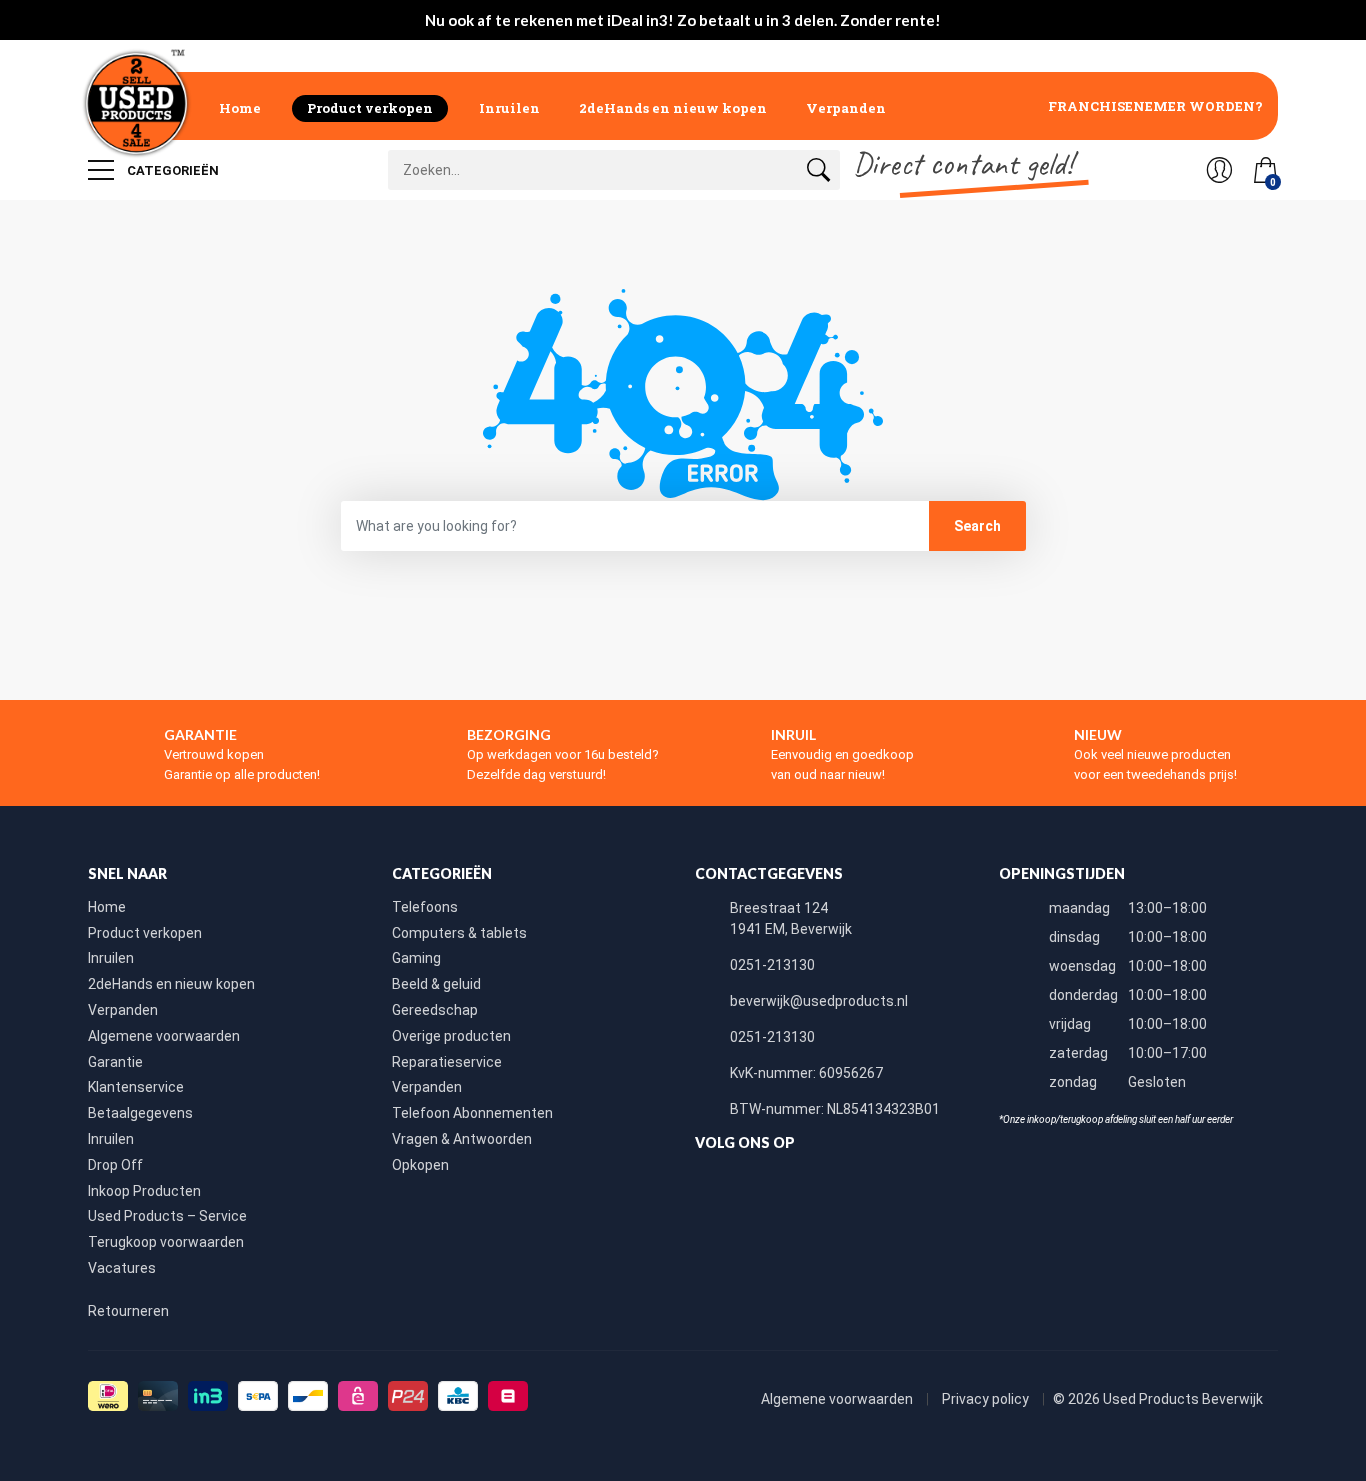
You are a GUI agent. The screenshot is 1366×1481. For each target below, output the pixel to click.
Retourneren (128, 1311)
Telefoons (425, 907)
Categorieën (171, 170)
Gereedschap (435, 1010)
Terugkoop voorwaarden (166, 1242)
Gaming (416, 958)
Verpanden (846, 108)
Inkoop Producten (144, 1191)
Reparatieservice (447, 1062)
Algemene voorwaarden (164, 1036)
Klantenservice (136, 1087)
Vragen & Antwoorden (462, 1139)
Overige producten (451, 1036)
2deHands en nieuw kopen (673, 108)
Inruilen (509, 108)
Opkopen (420, 1165)
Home (240, 108)
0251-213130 (772, 965)
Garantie (115, 1062)
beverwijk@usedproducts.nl (819, 1001)
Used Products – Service (167, 1216)
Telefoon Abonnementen (472, 1113)
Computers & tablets (459, 933)
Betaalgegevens (140, 1113)
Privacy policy (987, 1399)
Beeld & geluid (436, 984)
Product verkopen (370, 108)
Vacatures (122, 1268)
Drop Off (115, 1165)
